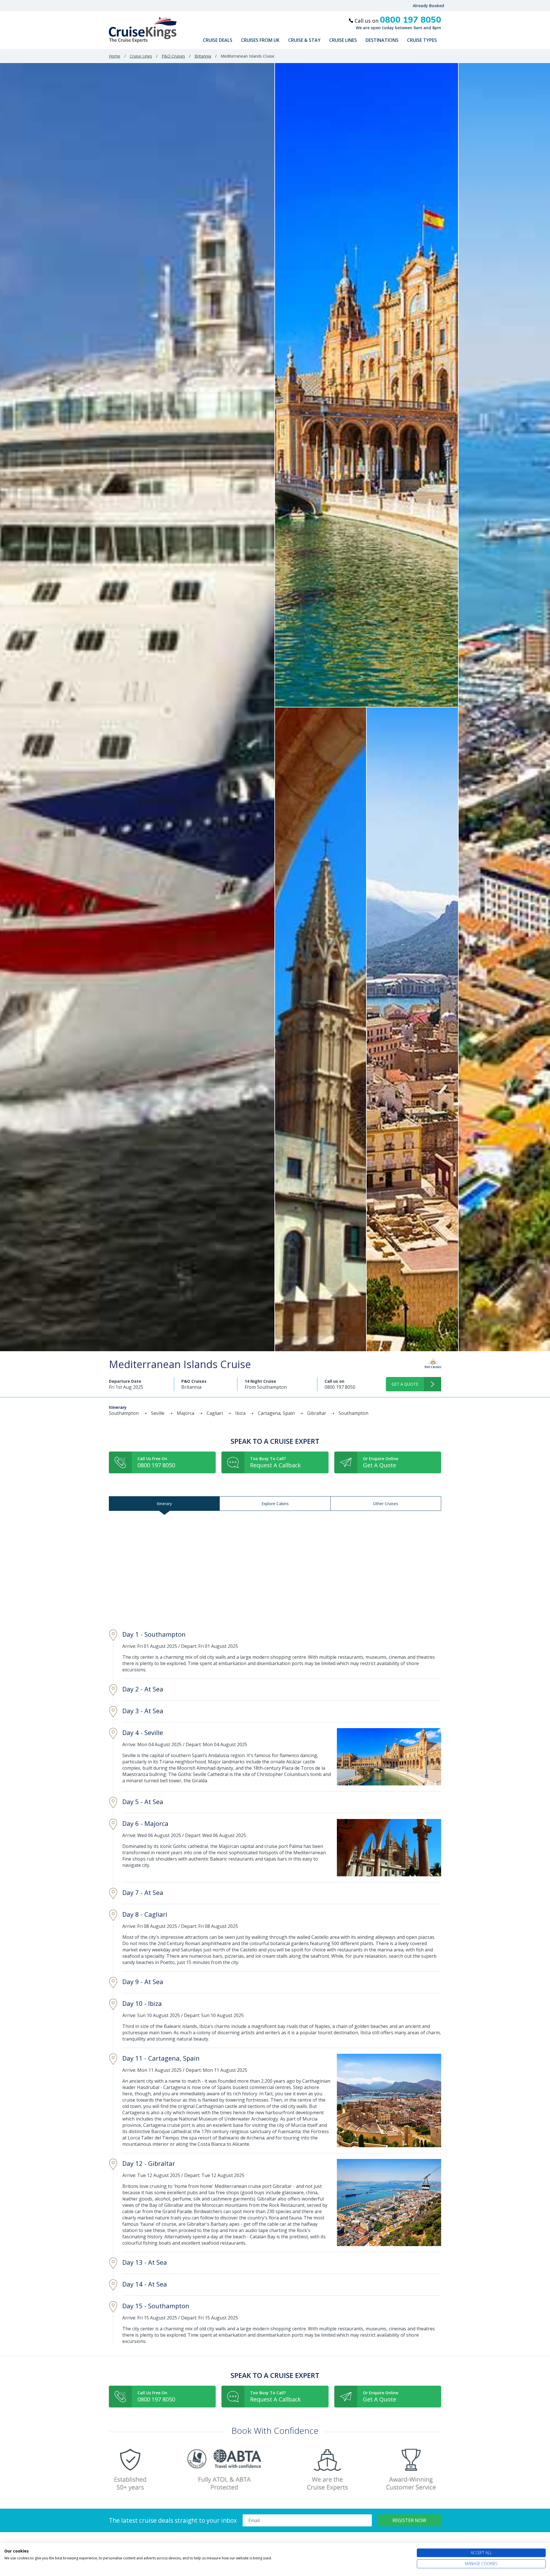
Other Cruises (386, 1504)
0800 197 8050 (340, 1387)
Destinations (382, 40)
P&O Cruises (173, 56)
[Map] (275, 1567)
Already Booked (428, 6)
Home (115, 56)
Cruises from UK (260, 40)
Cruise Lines (343, 40)
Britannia (203, 56)
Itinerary (164, 1504)
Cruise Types (422, 40)
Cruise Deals (218, 40)
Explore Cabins (275, 1504)
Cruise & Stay (304, 40)
